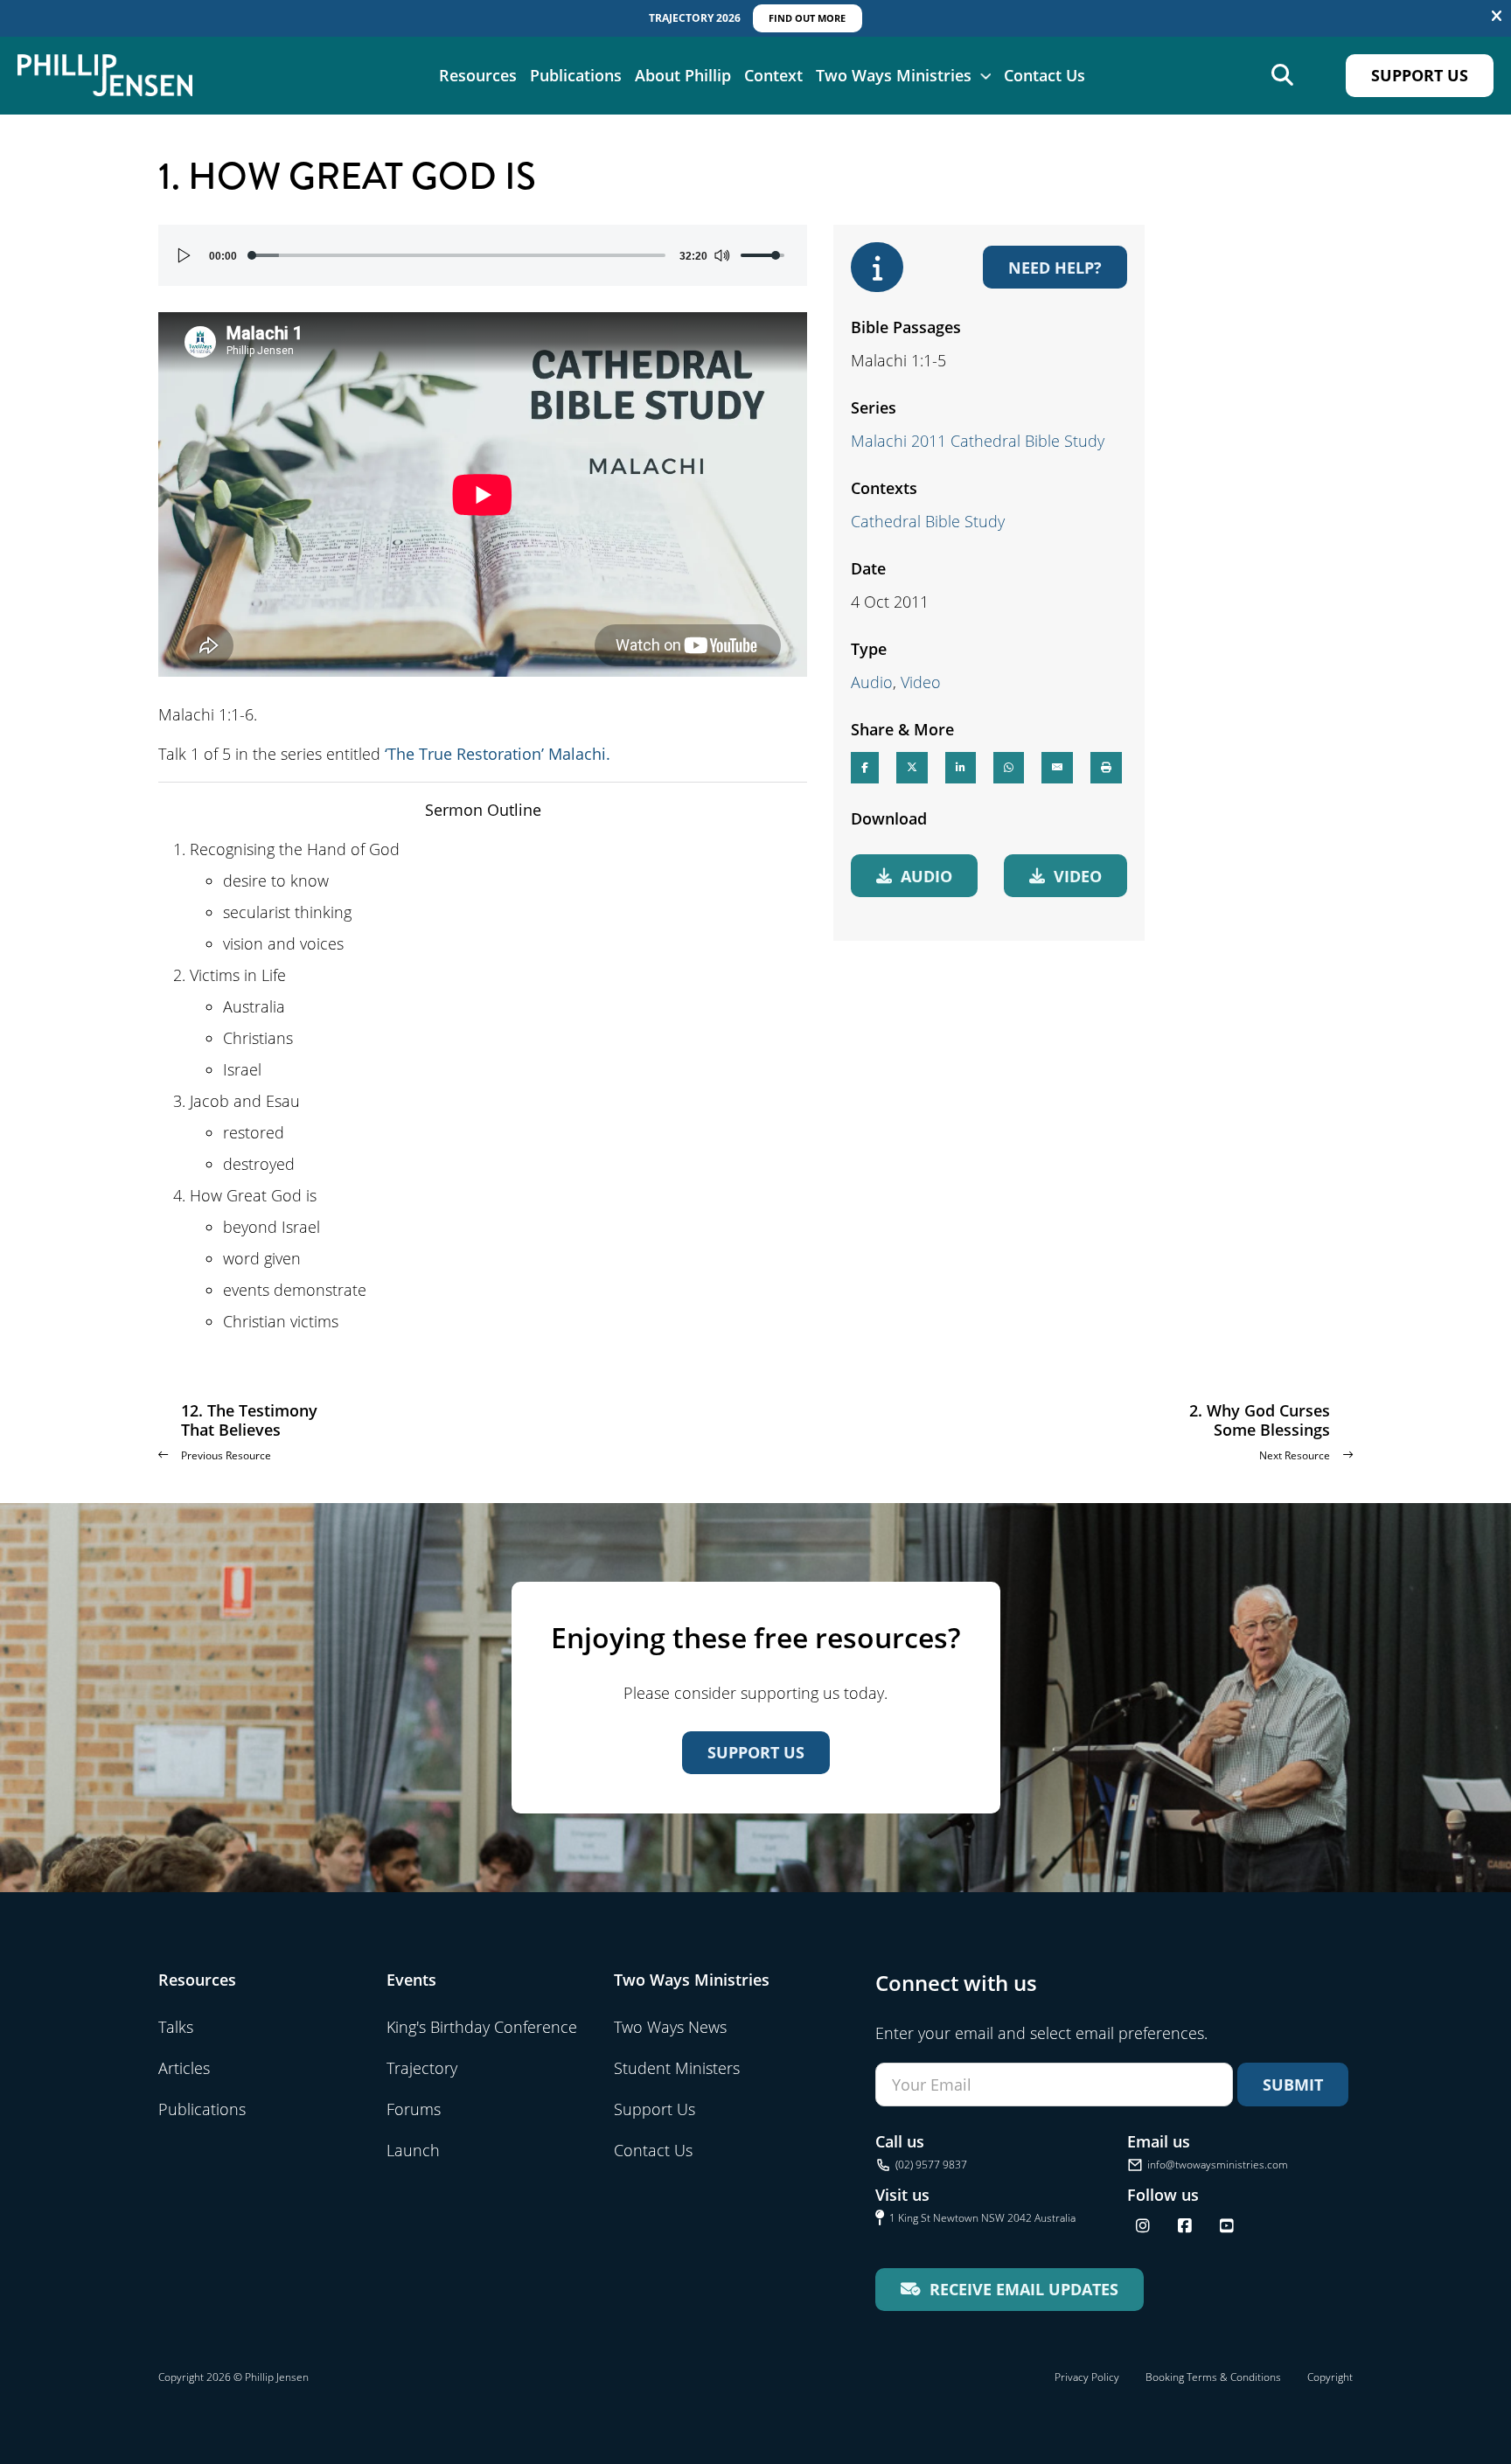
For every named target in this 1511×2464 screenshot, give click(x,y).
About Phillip (683, 75)
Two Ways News (670, 2027)
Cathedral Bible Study (928, 521)
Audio (872, 682)
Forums (414, 2109)
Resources (478, 75)
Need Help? (1055, 267)
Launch (413, 2150)
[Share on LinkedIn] (961, 767)
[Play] (185, 255)
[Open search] (1282, 76)
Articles (184, 2068)
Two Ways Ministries (894, 75)
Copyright (1330, 2377)
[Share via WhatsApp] (1009, 767)
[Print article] (1106, 767)
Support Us (1420, 75)
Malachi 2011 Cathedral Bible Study (978, 441)
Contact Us (1044, 75)
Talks (176, 2027)
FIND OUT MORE (807, 18)
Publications (576, 75)
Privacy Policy (1087, 2377)
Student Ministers (677, 2068)
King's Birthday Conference (482, 2027)
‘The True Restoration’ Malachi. (498, 754)
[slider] (458, 255)
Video (921, 682)
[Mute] (721, 255)
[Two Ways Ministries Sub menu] (985, 75)
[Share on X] (912, 767)
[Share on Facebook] (865, 767)
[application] (483, 255)
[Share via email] (1057, 767)
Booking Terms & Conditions (1213, 2377)
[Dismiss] (1497, 17)
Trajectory (422, 2068)
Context (773, 75)
